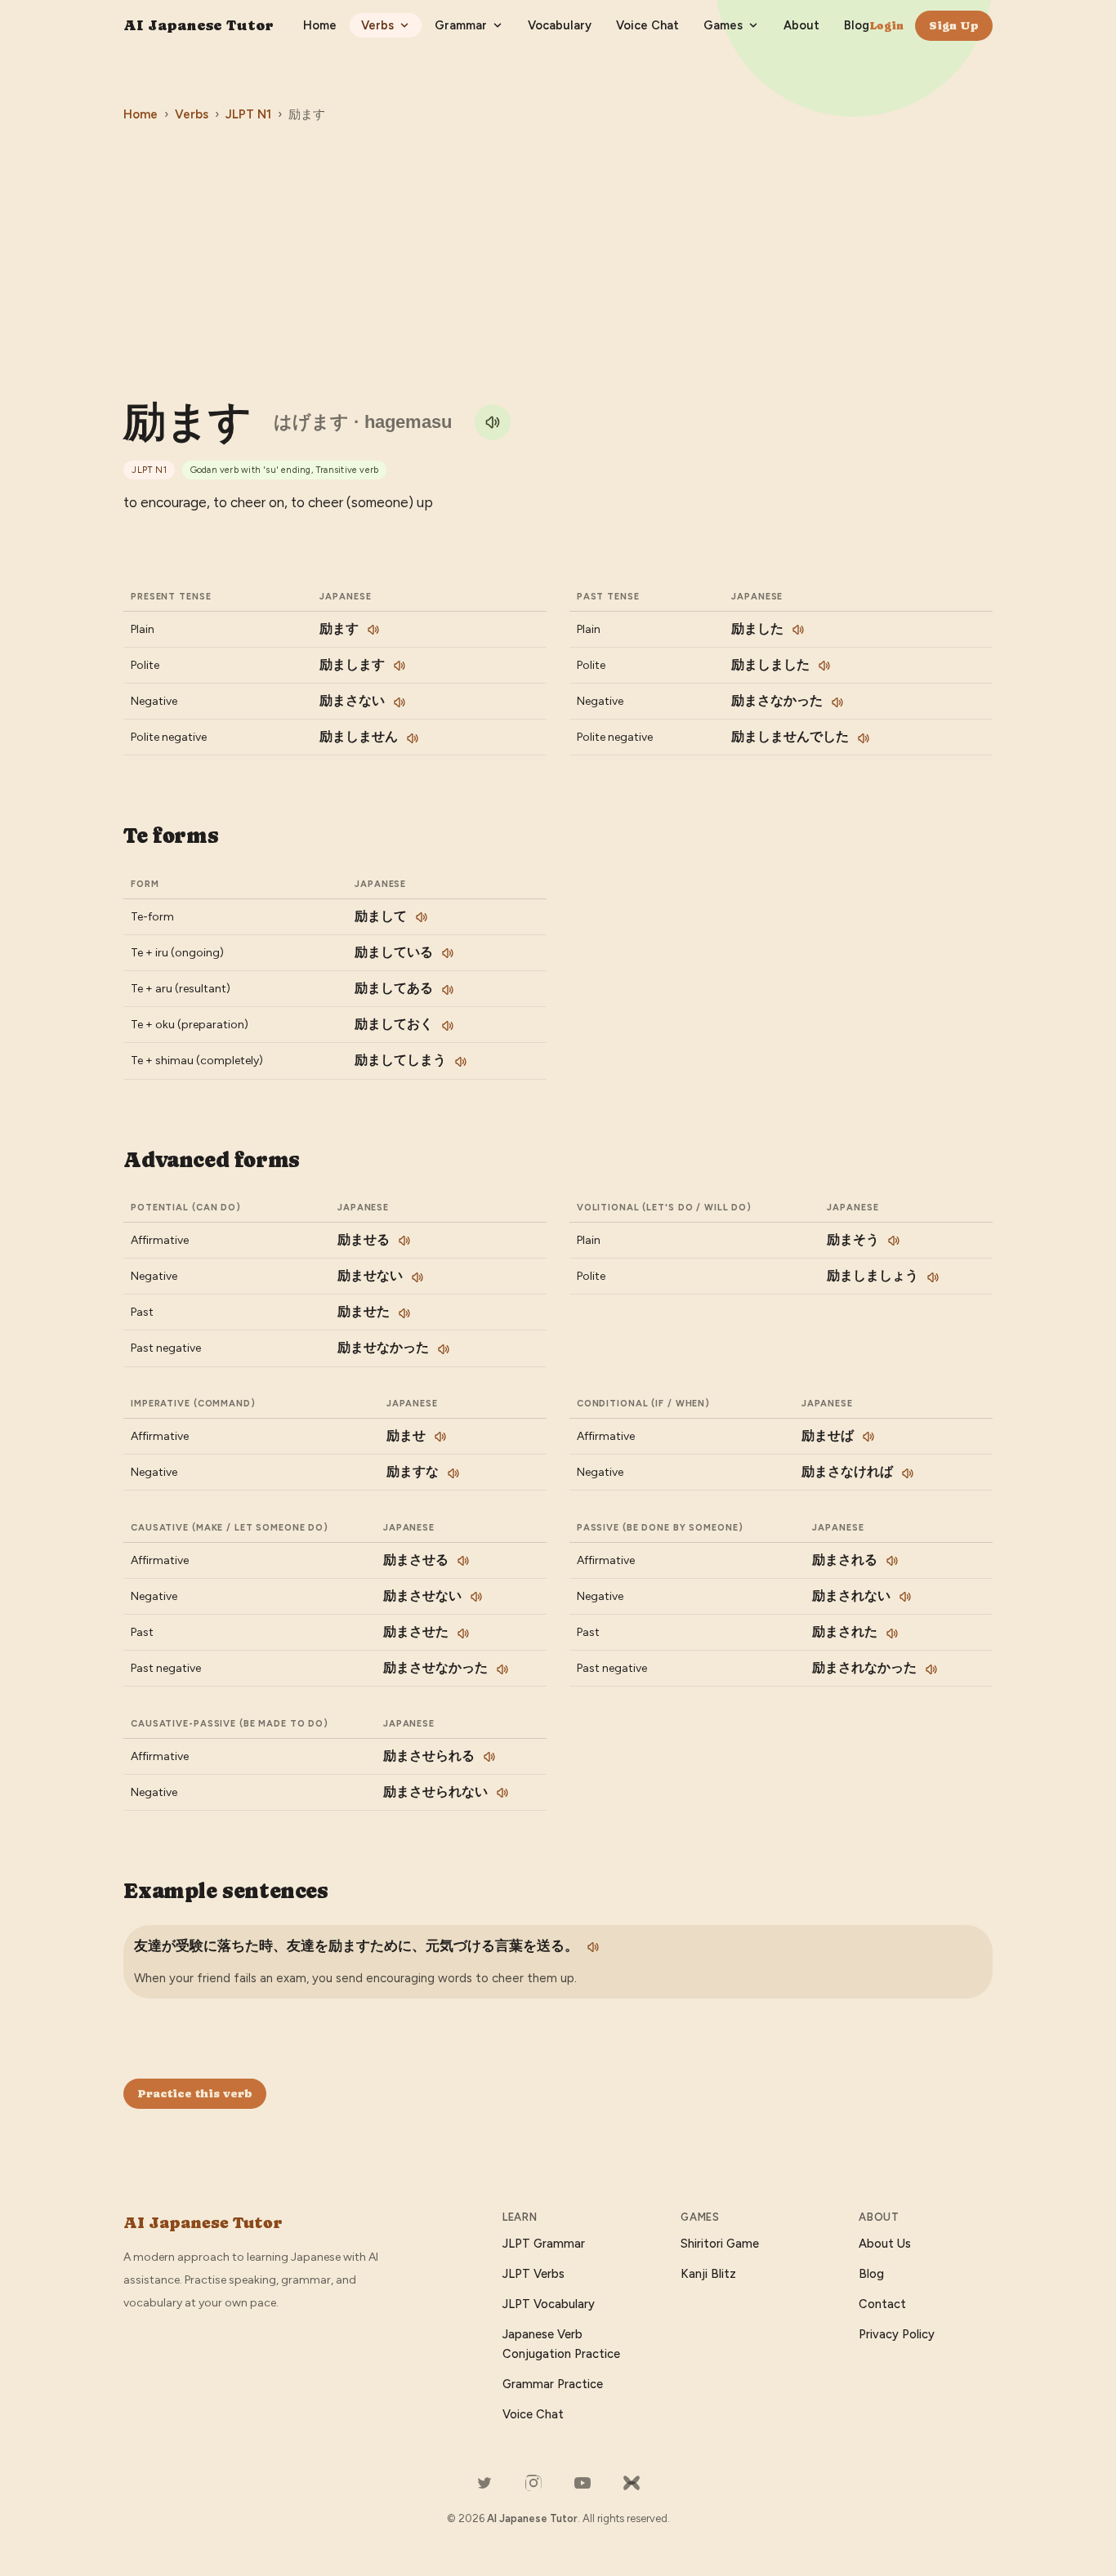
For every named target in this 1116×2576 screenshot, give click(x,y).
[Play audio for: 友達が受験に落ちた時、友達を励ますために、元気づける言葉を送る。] (593, 1947)
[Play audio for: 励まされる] (892, 1561)
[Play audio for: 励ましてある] (448, 990)
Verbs (377, 25)
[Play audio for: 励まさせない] (476, 1597)
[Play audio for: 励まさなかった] (837, 702)
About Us (885, 2244)
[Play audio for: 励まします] (400, 666)
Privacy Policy (897, 2334)
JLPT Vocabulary (549, 2304)
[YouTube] (583, 2483)
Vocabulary (560, 25)
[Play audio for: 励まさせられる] (489, 1757)
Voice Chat (647, 25)
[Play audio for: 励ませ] (440, 1437)
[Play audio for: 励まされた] (892, 1633)
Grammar (461, 25)
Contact (882, 2304)
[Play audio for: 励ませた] (404, 1313)
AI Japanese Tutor (199, 25)
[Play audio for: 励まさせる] (463, 1561)
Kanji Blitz (708, 2274)
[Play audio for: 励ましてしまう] (461, 1062)
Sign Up (954, 25)
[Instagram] (533, 2483)
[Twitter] (484, 2483)
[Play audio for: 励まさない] (400, 702)
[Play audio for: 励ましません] (413, 738)
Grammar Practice (553, 2384)
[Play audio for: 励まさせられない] (502, 1793)
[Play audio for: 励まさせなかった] (502, 1669)
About (801, 25)
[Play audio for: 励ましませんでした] (864, 738)
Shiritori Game (720, 2244)
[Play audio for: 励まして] (422, 917)
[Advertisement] (558, 257)
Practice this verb (195, 2093)
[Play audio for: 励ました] (798, 630)
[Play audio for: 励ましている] (448, 953)
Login (886, 25)
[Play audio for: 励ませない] (417, 1277)
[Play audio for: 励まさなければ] (908, 1473)
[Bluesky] (632, 2483)
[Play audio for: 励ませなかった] (444, 1349)
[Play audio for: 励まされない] (905, 1597)
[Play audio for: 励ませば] (868, 1437)
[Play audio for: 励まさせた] (463, 1633)
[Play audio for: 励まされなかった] (931, 1669)
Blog (857, 25)
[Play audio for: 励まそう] (894, 1241)
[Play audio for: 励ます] (493, 422)
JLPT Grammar (544, 2244)
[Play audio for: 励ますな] (453, 1473)
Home (320, 25)
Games (723, 25)
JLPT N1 (248, 114)
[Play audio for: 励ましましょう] (933, 1277)
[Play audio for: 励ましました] (824, 666)
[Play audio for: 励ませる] (404, 1241)
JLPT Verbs (533, 2274)
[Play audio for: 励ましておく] (448, 1026)
